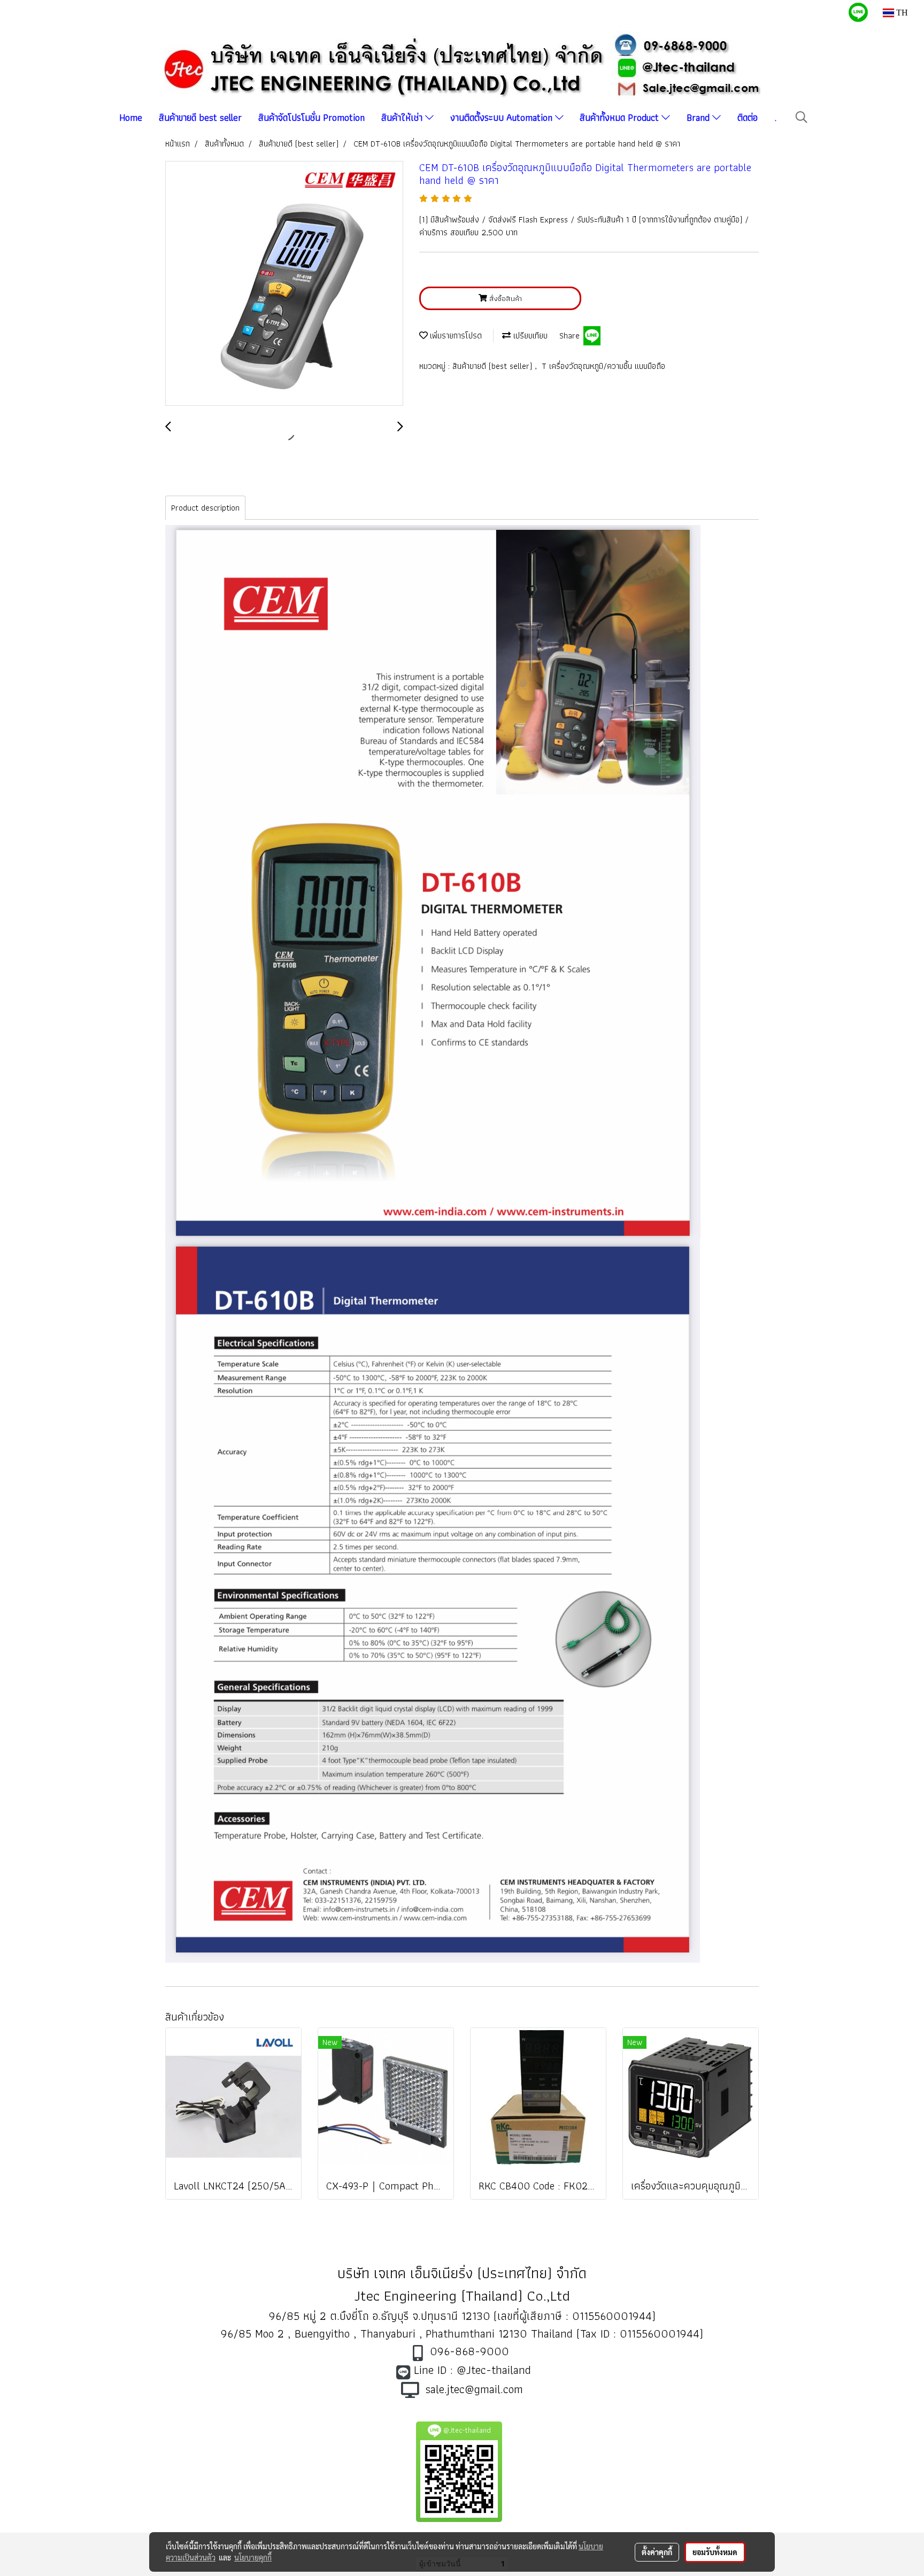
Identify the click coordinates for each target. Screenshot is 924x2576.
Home (131, 117)
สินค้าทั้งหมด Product (621, 117)
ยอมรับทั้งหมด (715, 2552)
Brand (699, 117)
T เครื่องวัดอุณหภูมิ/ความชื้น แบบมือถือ (603, 366)
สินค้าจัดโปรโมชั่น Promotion (311, 117)
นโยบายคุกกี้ (253, 2557)
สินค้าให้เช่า (403, 117)
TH (901, 13)
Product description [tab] (205, 508)
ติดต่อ (748, 117)
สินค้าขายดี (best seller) (494, 366)
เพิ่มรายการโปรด (455, 336)
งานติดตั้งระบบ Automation (503, 117)
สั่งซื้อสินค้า (505, 298)
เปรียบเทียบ (529, 336)
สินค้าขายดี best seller (200, 117)
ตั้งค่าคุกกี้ (657, 2552)
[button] (802, 117)
